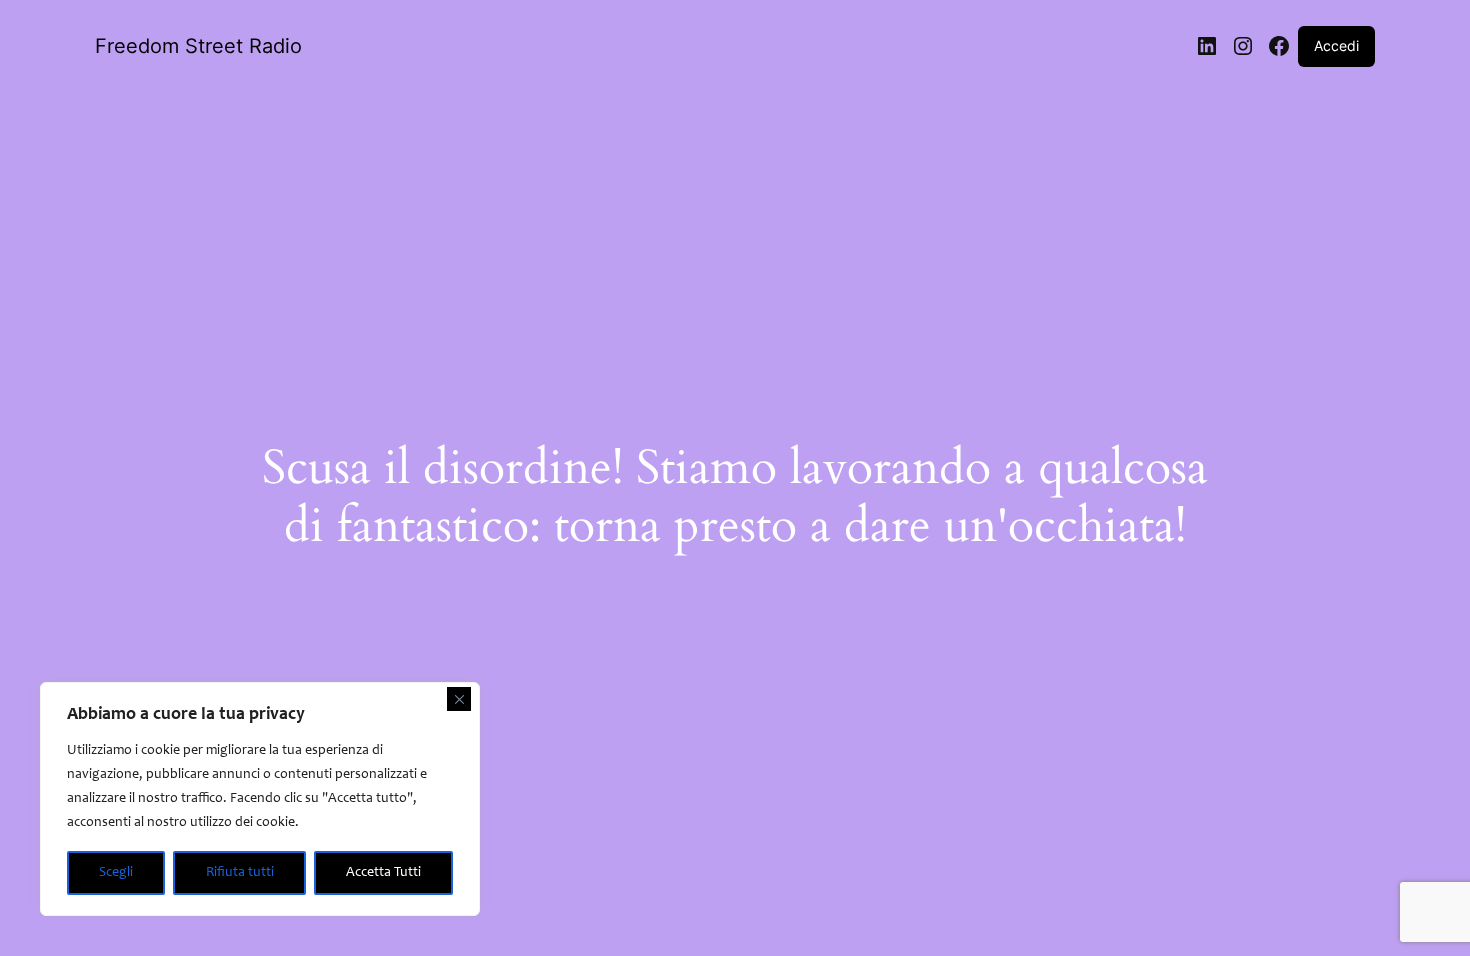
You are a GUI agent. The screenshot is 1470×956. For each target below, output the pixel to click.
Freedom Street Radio (198, 46)
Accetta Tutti (383, 873)
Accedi (1336, 45)
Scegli (116, 873)
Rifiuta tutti (240, 873)
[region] (260, 799)
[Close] (459, 699)
